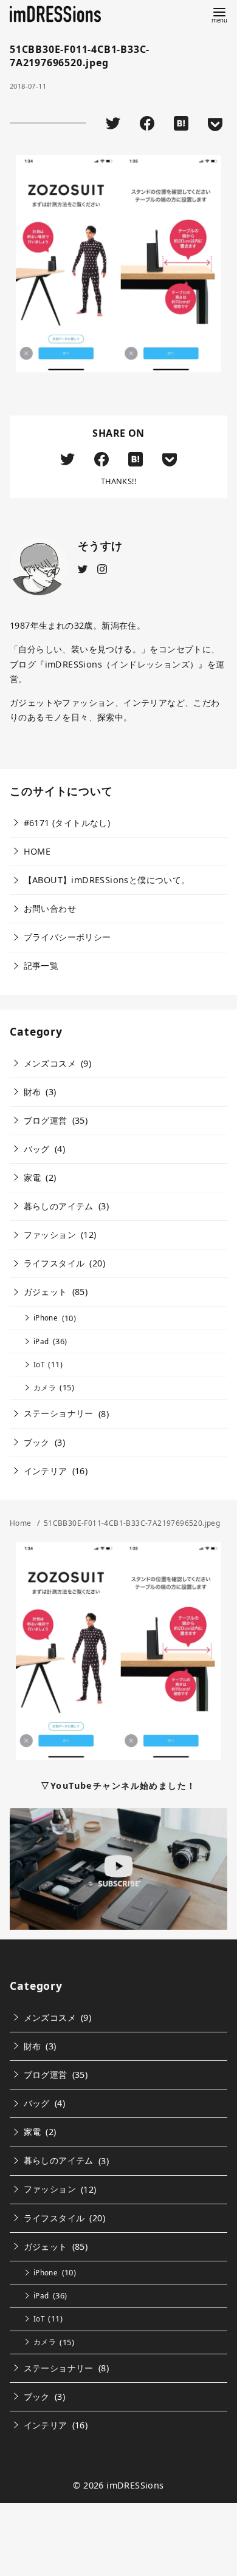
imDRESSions (135, 2485)
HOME (37, 851)
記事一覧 (41, 965)
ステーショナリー (59, 1413)
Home (22, 1523)
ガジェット (46, 1292)
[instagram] (102, 568)
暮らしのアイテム (59, 1206)
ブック (37, 1442)
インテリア (46, 1471)
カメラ (45, 1388)
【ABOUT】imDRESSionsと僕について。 (107, 880)
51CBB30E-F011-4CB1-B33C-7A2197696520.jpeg (132, 1523)
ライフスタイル (54, 1263)
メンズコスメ (50, 1063)
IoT (39, 1365)
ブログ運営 (46, 1120)
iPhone (46, 1318)
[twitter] (83, 568)
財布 (33, 1092)
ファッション (50, 1235)
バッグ (37, 1149)
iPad (41, 1341)
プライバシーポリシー (67, 937)
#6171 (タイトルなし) (67, 823)
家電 (33, 1177)
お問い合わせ (50, 908)
